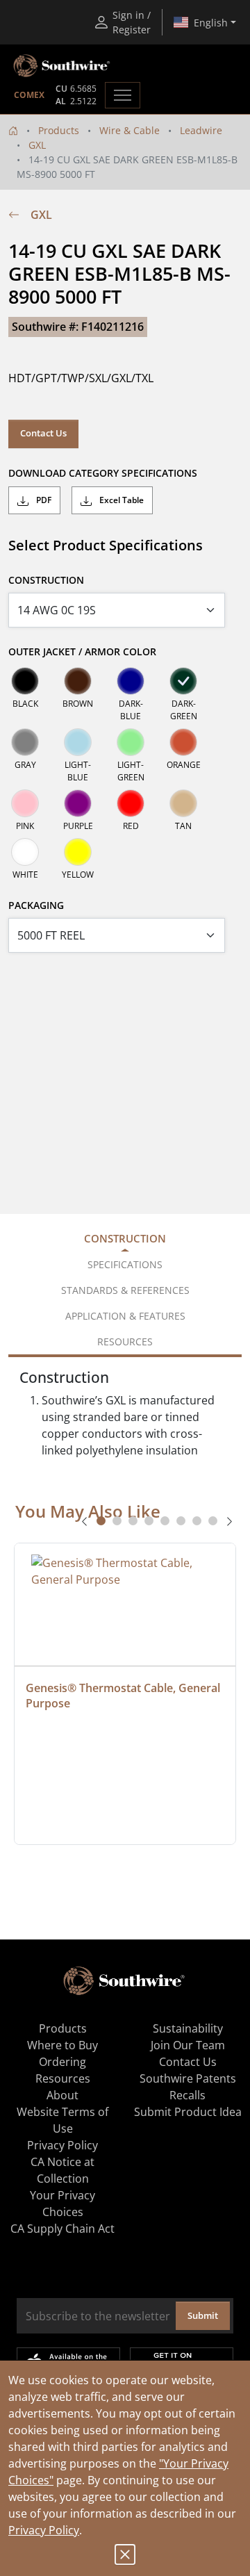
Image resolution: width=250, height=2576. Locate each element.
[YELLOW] (78, 852)
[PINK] (25, 803)
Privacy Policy (44, 2530)
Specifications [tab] (125, 1264)
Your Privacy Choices (62, 2204)
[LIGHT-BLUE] (78, 742)
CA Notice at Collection (62, 2170)
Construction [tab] (125, 1238)
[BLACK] (25, 681)
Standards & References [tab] (125, 1290)
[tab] (101, 1521)
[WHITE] (25, 852)
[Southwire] (62, 66)
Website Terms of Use (62, 2120)
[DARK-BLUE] (131, 681)
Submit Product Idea (188, 2112)
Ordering (62, 2062)
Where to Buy (62, 2045)
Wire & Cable (130, 130)
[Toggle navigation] (123, 95)
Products (59, 130)
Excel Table (120, 500)
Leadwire (201, 130)
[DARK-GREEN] (183, 681)
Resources (63, 2078)
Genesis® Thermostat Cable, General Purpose (124, 1696)
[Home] (13, 130)
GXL (37, 145)
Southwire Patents (188, 2078)
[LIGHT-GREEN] (131, 742)
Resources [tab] (125, 1342)
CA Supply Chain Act (62, 2229)
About (62, 2095)
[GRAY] (25, 742)
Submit (203, 2315)
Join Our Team (188, 2045)
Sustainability (188, 2028)
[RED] (131, 803)
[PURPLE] (78, 803)
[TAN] (183, 803)
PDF (43, 500)
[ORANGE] (183, 742)
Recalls (187, 2095)
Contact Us (43, 433)
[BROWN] (78, 681)
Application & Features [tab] (125, 1316)
